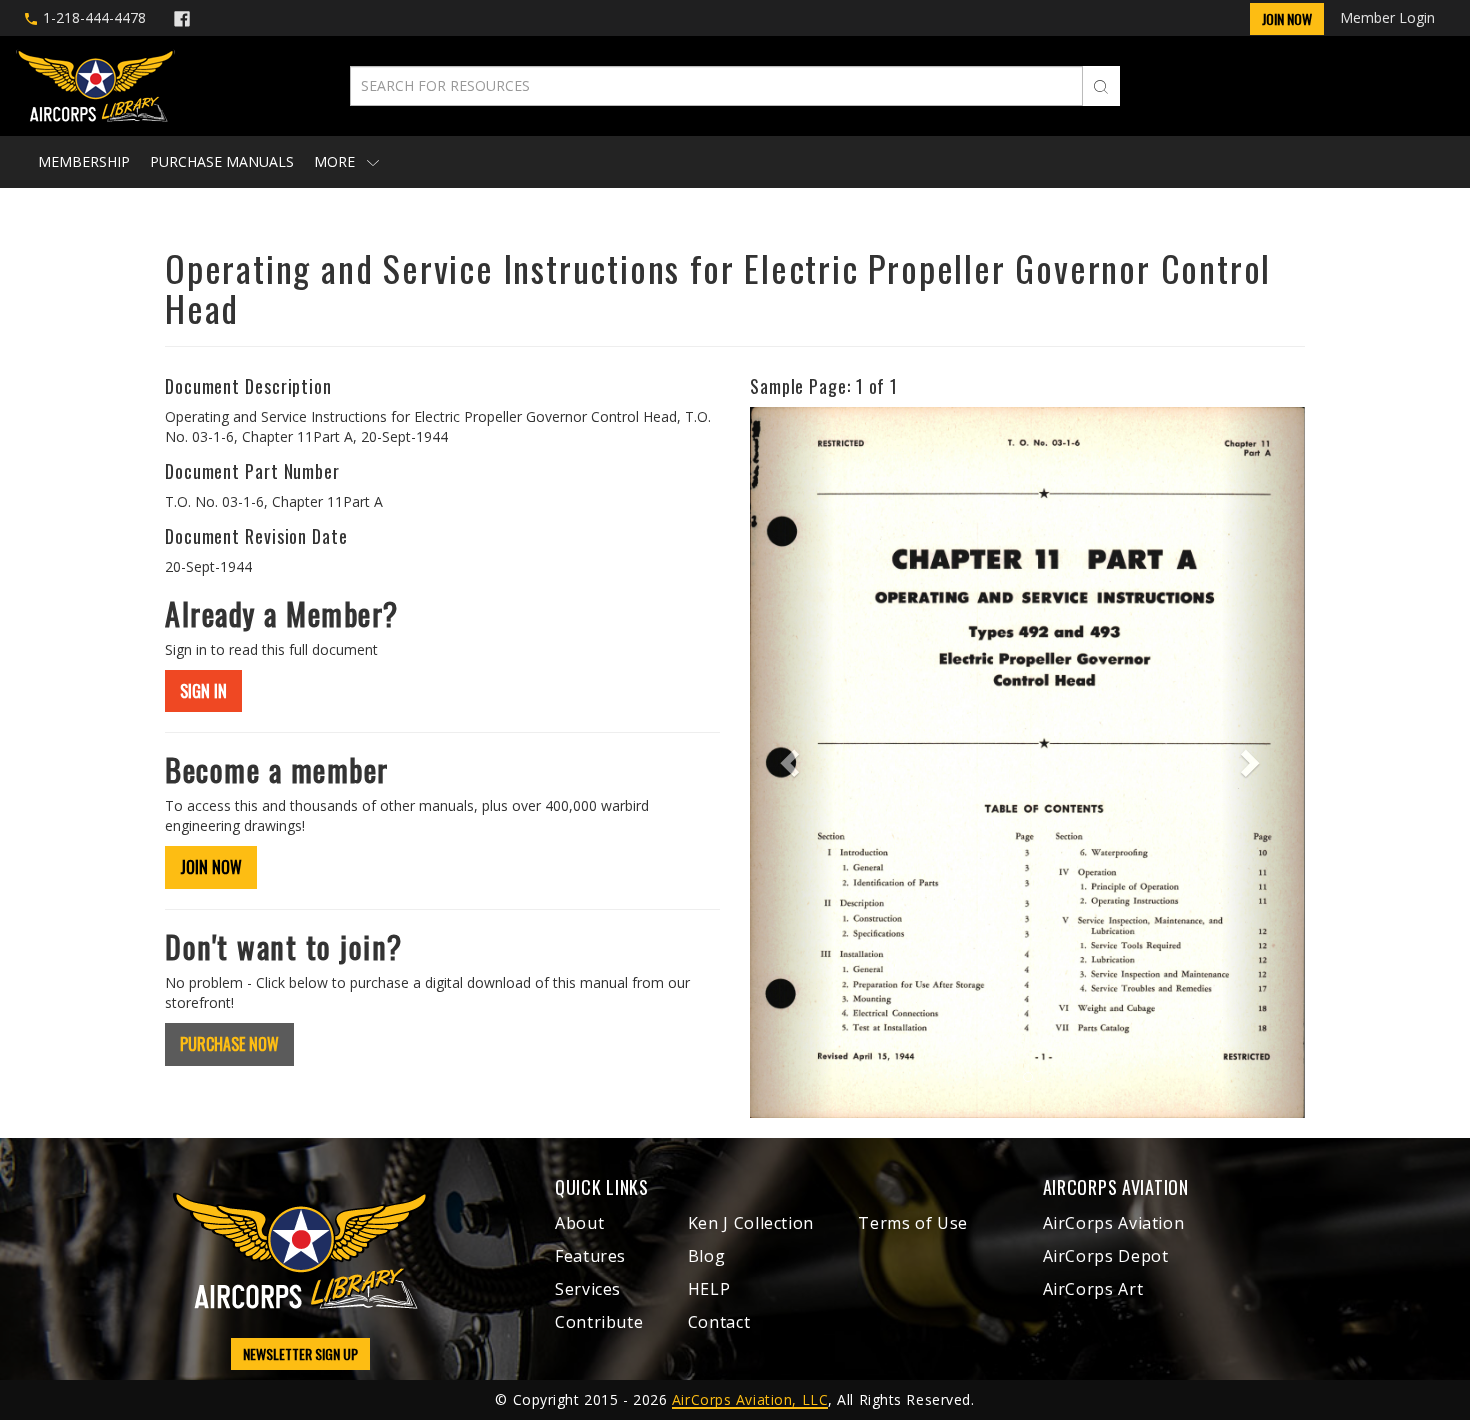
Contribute (599, 1322)
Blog (707, 1256)
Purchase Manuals (222, 161)
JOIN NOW (211, 867)
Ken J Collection (751, 1223)
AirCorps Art (1093, 1289)
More (336, 161)
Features (590, 1256)
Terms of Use (913, 1223)
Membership (84, 161)
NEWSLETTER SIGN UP (300, 1353)
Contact (719, 1322)
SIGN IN (203, 691)
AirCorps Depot (1106, 1256)
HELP (709, 1289)
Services (588, 1289)
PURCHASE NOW (229, 1044)
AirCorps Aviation (1114, 1223)
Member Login (1387, 17)
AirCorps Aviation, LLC (750, 1399)
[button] (791, 762)
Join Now (1287, 18)
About (579, 1223)
